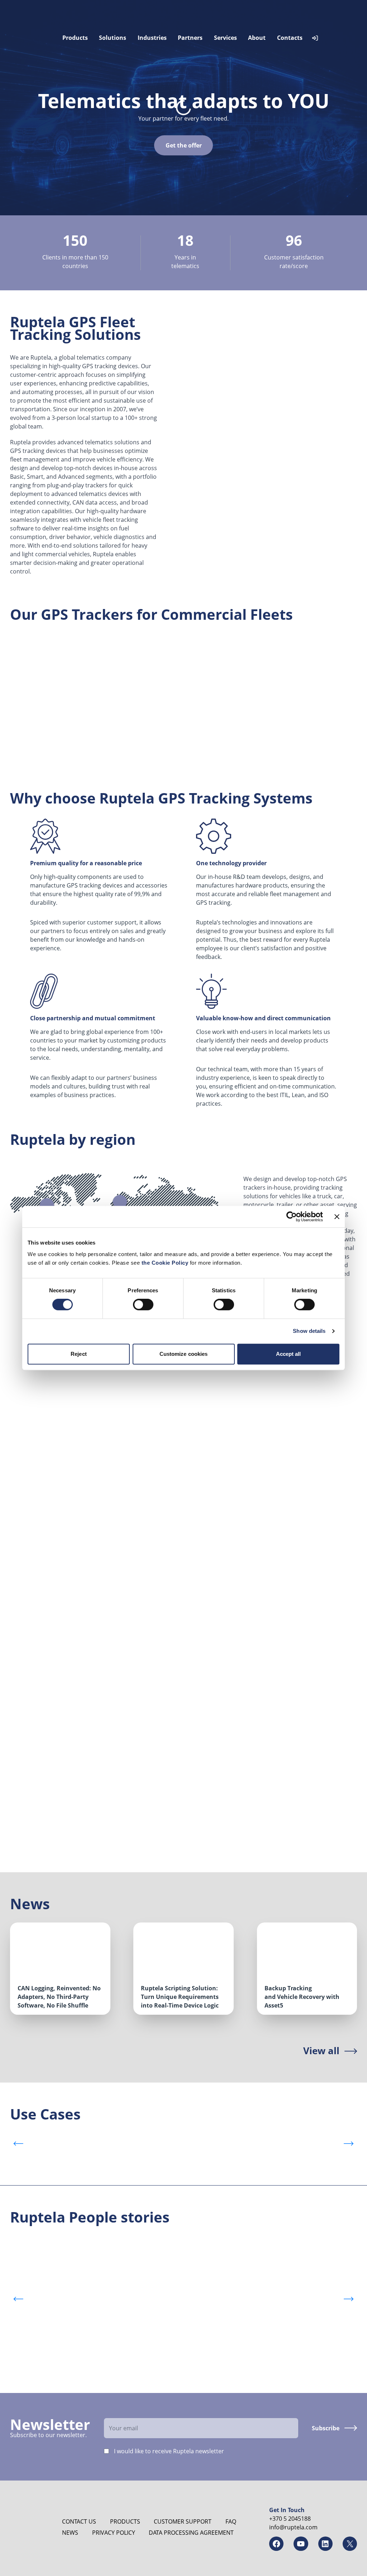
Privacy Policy (114, 2533)
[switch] (143, 1305)
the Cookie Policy (166, 1263)
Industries (152, 38)
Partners (190, 38)
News (70, 2533)
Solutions (113, 38)
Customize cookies (184, 1354)
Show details (309, 1331)
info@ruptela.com (293, 2527)
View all (321, 2051)
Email (18, 1474)
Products (75, 38)
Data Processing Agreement (191, 2533)
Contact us (79, 2521)
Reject (79, 1354)
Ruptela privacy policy (30, 1760)
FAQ (231, 2521)
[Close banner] (337, 1217)
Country (25, 1528)
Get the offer (184, 145)
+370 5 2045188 (290, 2519)
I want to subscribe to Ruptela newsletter (34, 1795)
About (257, 38)
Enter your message (18, 1601)
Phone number (11, 1533)
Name (11, 1410)
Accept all (289, 1354)
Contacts (290, 38)
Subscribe (326, 2428)
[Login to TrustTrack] (315, 38)
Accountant (108, 2375)
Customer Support (183, 2521)
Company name (25, 1414)
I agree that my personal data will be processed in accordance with (36, 1725)
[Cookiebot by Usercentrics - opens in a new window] (292, 1217)
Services (225, 38)
